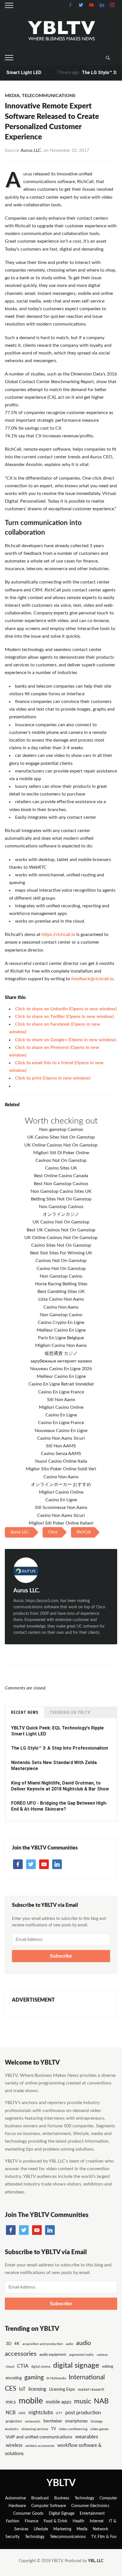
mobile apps (58, 2402)
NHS (22, 2413)
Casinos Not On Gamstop (61, 1160)
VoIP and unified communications (39, 2437)
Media (12, 96)
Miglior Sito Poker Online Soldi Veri (61, 1469)
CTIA (23, 2366)
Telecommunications (49, 96)
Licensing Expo (62, 2389)
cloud (10, 2367)
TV (53, 2429)
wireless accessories (40, 2446)
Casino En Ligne (61, 1415)
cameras (102, 2355)
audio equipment (53, 2355)
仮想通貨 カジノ (61, 1353)
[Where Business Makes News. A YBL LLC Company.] (61, 31)
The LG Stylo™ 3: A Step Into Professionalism (60, 1748)
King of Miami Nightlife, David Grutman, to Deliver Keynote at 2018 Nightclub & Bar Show (60, 1786)
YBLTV (61, 2483)
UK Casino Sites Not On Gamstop (61, 1137)
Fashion (13, 2521)
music (83, 2401)
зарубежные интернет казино (61, 1361)
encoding (14, 2378)
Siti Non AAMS (61, 1446)
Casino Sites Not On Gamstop (61, 1245)
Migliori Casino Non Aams (61, 1345)
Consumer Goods (28, 2514)
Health (78, 2521)
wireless (14, 2445)
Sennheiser (53, 2421)
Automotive (15, 2498)
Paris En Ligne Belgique (61, 1338)
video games (99, 2429)
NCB (11, 2413)
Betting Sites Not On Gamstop (61, 1199)
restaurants (33, 2421)
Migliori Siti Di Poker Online (61, 1153)
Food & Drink (55, 2521)
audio (70, 2344)
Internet (97, 2521)
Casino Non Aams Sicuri (61, 1438)
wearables (87, 2437)
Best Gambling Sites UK (61, 1292)
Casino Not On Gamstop (61, 1269)
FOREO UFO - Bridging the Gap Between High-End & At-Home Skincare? (59, 1806)
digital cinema (41, 2367)
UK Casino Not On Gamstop (61, 1222)
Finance (31, 2521)
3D (9, 2344)
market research (91, 2390)
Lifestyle (41, 2529)
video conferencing (73, 2429)
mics (11, 2402)
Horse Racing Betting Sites (61, 1284)
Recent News (25, 1712)
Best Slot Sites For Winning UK (61, 1253)
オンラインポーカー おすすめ (61, 1485)
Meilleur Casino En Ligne (61, 1330)
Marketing (62, 2529)
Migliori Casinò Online (61, 1492)
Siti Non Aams (61, 1400)
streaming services (35, 2429)
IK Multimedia (56, 2378)
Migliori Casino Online (61, 1407)
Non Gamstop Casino (61, 1276)
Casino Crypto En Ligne (61, 1322)
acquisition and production (43, 2344)
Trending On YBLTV (70, 1712)
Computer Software (49, 2506)
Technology (84, 2498)
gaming (34, 2377)
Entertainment (92, 2514)
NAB (101, 2401)
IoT (22, 2389)
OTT (59, 2413)
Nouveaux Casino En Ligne (61, 1431)
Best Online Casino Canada (61, 1176)
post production (83, 2413)
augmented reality (81, 2355)
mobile (31, 2401)
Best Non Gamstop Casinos (61, 1184)
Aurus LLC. (31, 150)
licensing (37, 2389)
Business (62, 2498)
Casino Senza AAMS (61, 1454)
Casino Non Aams (61, 1307)
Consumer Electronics (90, 2506)
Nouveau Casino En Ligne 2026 (61, 1369)
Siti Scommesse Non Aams (61, 1508)
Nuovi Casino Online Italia (61, 1461)
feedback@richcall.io (92, 979)
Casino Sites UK (61, 1168)
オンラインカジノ (61, 1214)
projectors (14, 2421)
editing (108, 2367)
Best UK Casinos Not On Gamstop (61, 1230)
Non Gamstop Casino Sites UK (61, 1191)
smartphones (76, 2421)
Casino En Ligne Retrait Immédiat (61, 1384)
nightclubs (41, 2413)
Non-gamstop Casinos (61, 1130)
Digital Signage (62, 2514)
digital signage (76, 2365)
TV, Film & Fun (104, 2537)
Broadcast (40, 2498)
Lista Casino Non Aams (61, 1299)
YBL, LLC (96, 2561)
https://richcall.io (58, 935)
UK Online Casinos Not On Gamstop (61, 1145)
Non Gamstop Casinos (61, 1207)
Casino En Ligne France (61, 1392)
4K (17, 2344)
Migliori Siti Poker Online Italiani (61, 1523)
